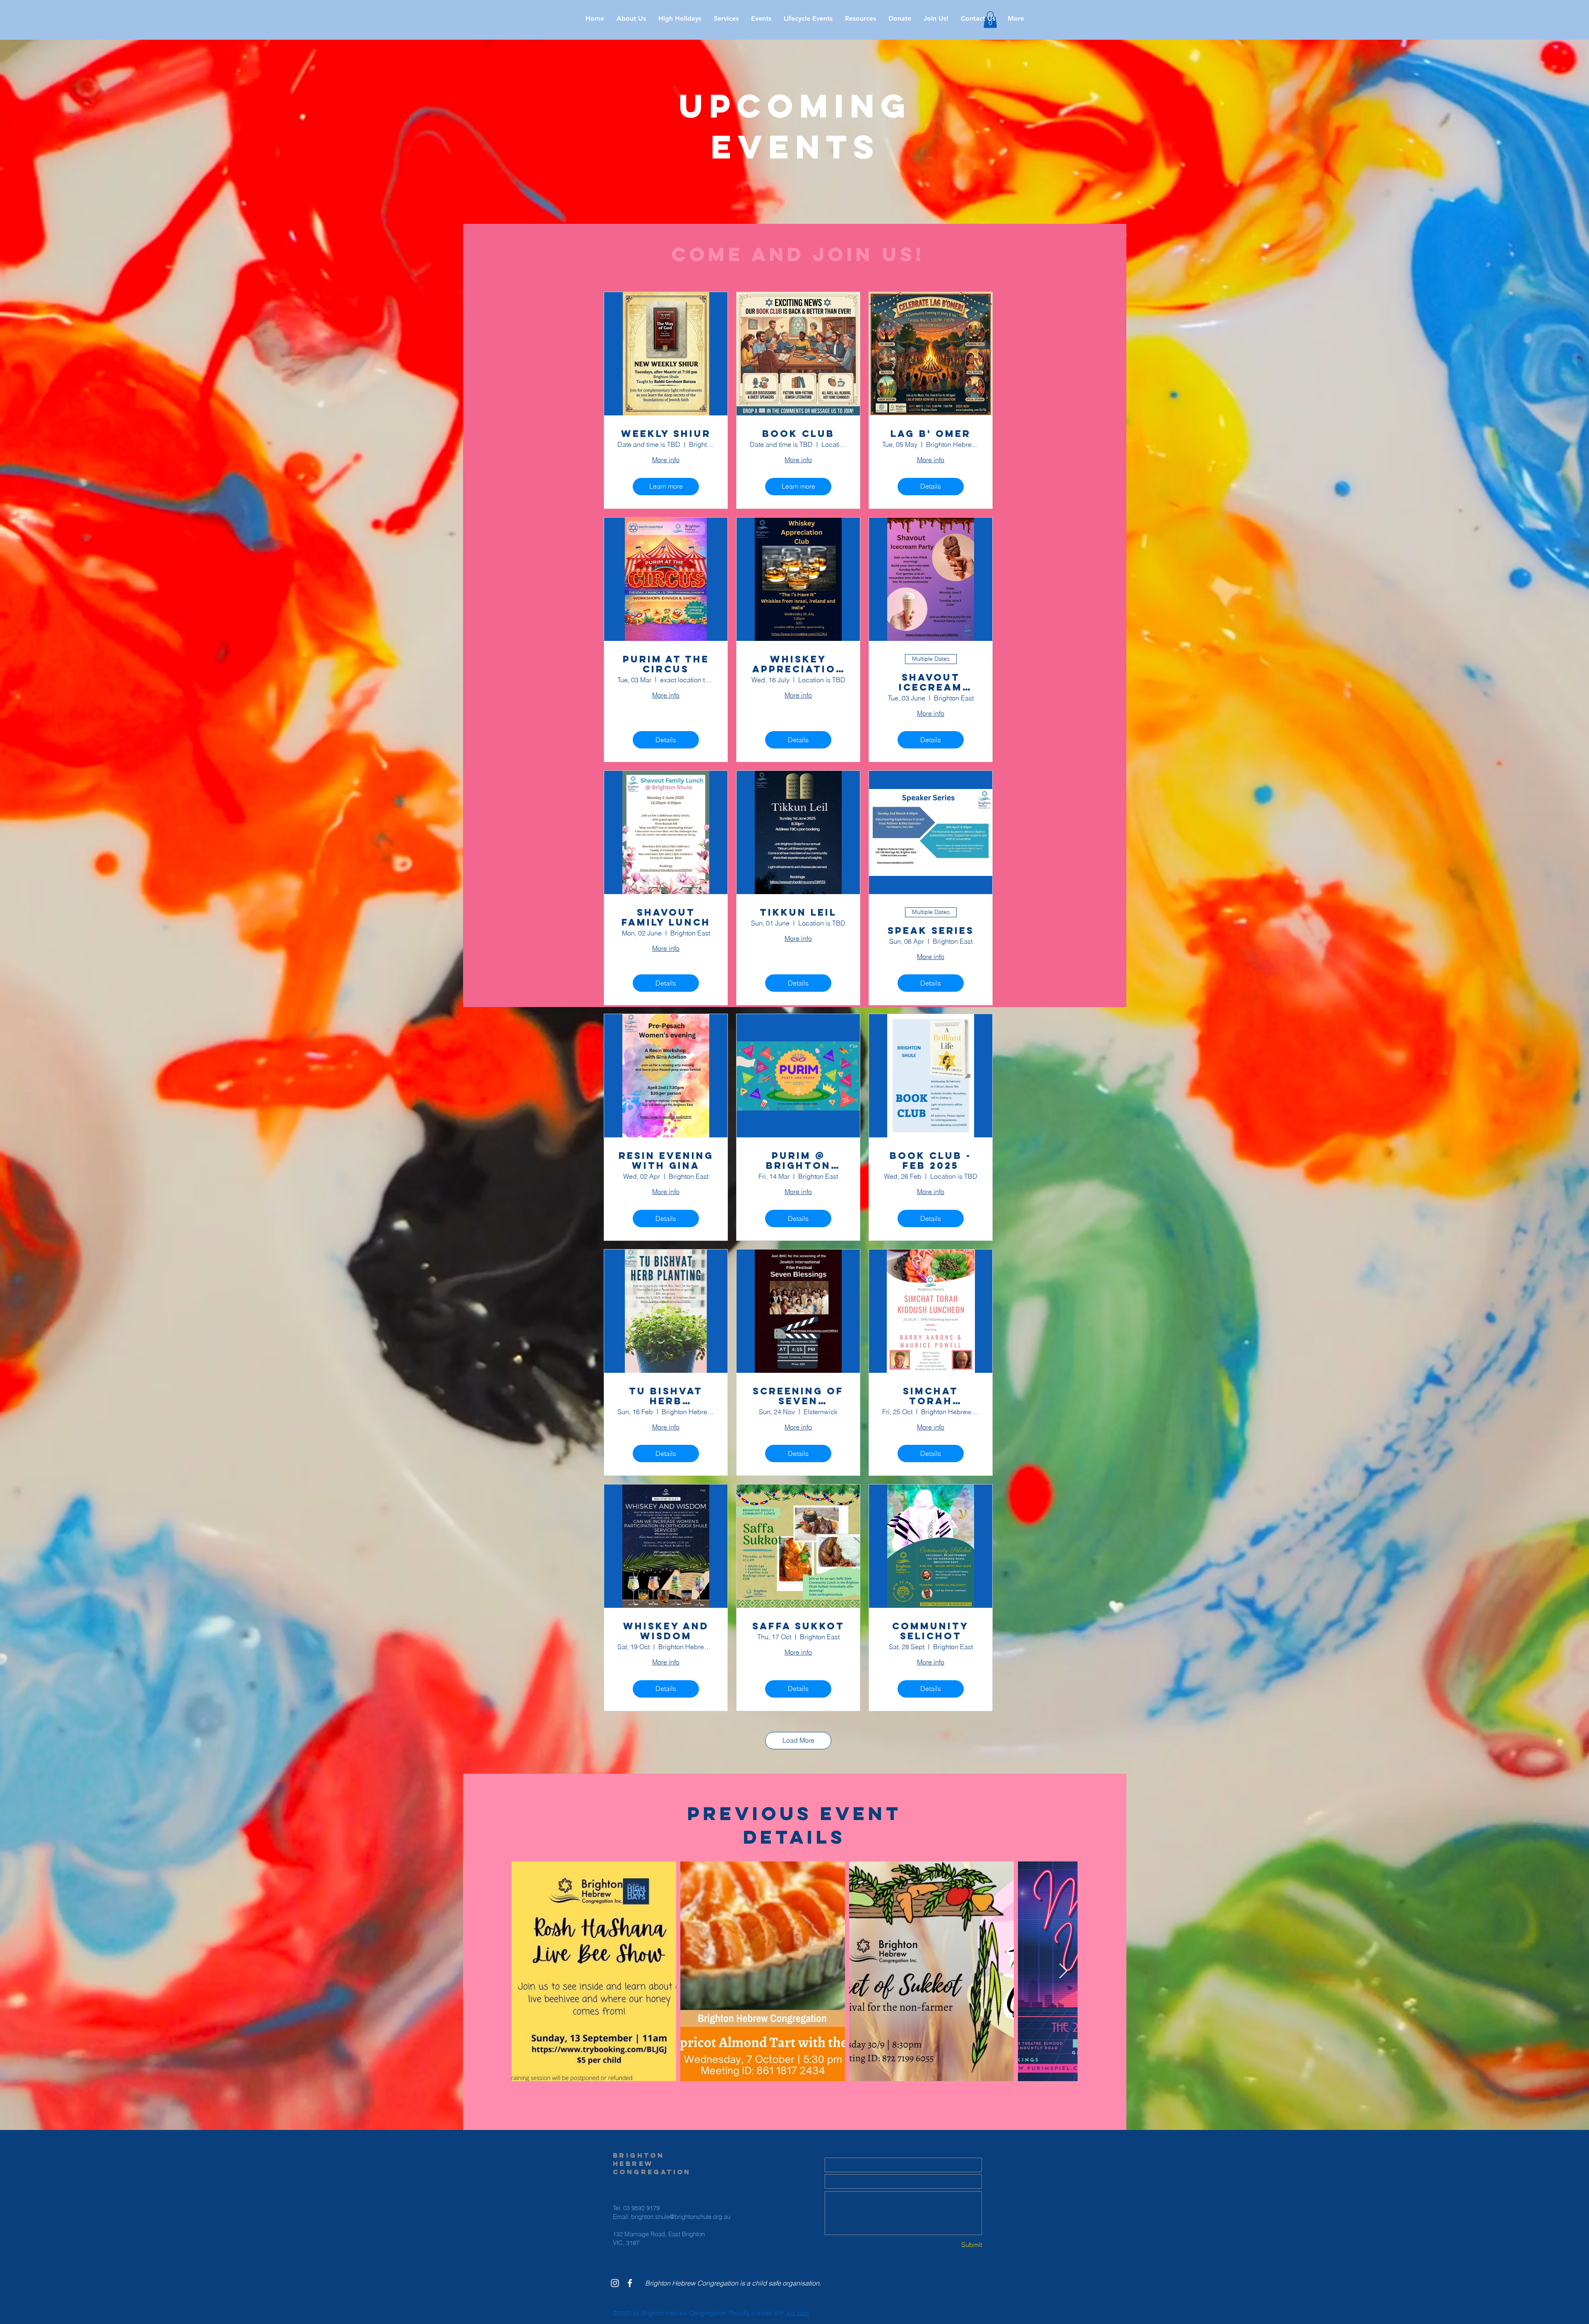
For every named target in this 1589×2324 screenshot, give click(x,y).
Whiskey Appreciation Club (798, 664)
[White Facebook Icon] (630, 2283)
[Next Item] (1063, 1971)
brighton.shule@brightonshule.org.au (681, 2217)
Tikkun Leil (798, 912)
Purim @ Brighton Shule (798, 1161)
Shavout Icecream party (931, 682)
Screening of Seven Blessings (798, 1396)
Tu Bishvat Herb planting (666, 1396)
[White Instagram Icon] (615, 2283)
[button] (680, 19)
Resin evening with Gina (666, 1161)
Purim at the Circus (666, 664)
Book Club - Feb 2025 (931, 1161)
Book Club (798, 434)
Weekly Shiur (666, 434)
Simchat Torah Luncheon (931, 1396)
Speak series (931, 931)
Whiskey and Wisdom (666, 1631)
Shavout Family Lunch (666, 917)
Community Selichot (931, 1631)
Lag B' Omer (931, 434)
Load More (798, 1740)
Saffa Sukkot (798, 1626)
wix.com (798, 2313)
